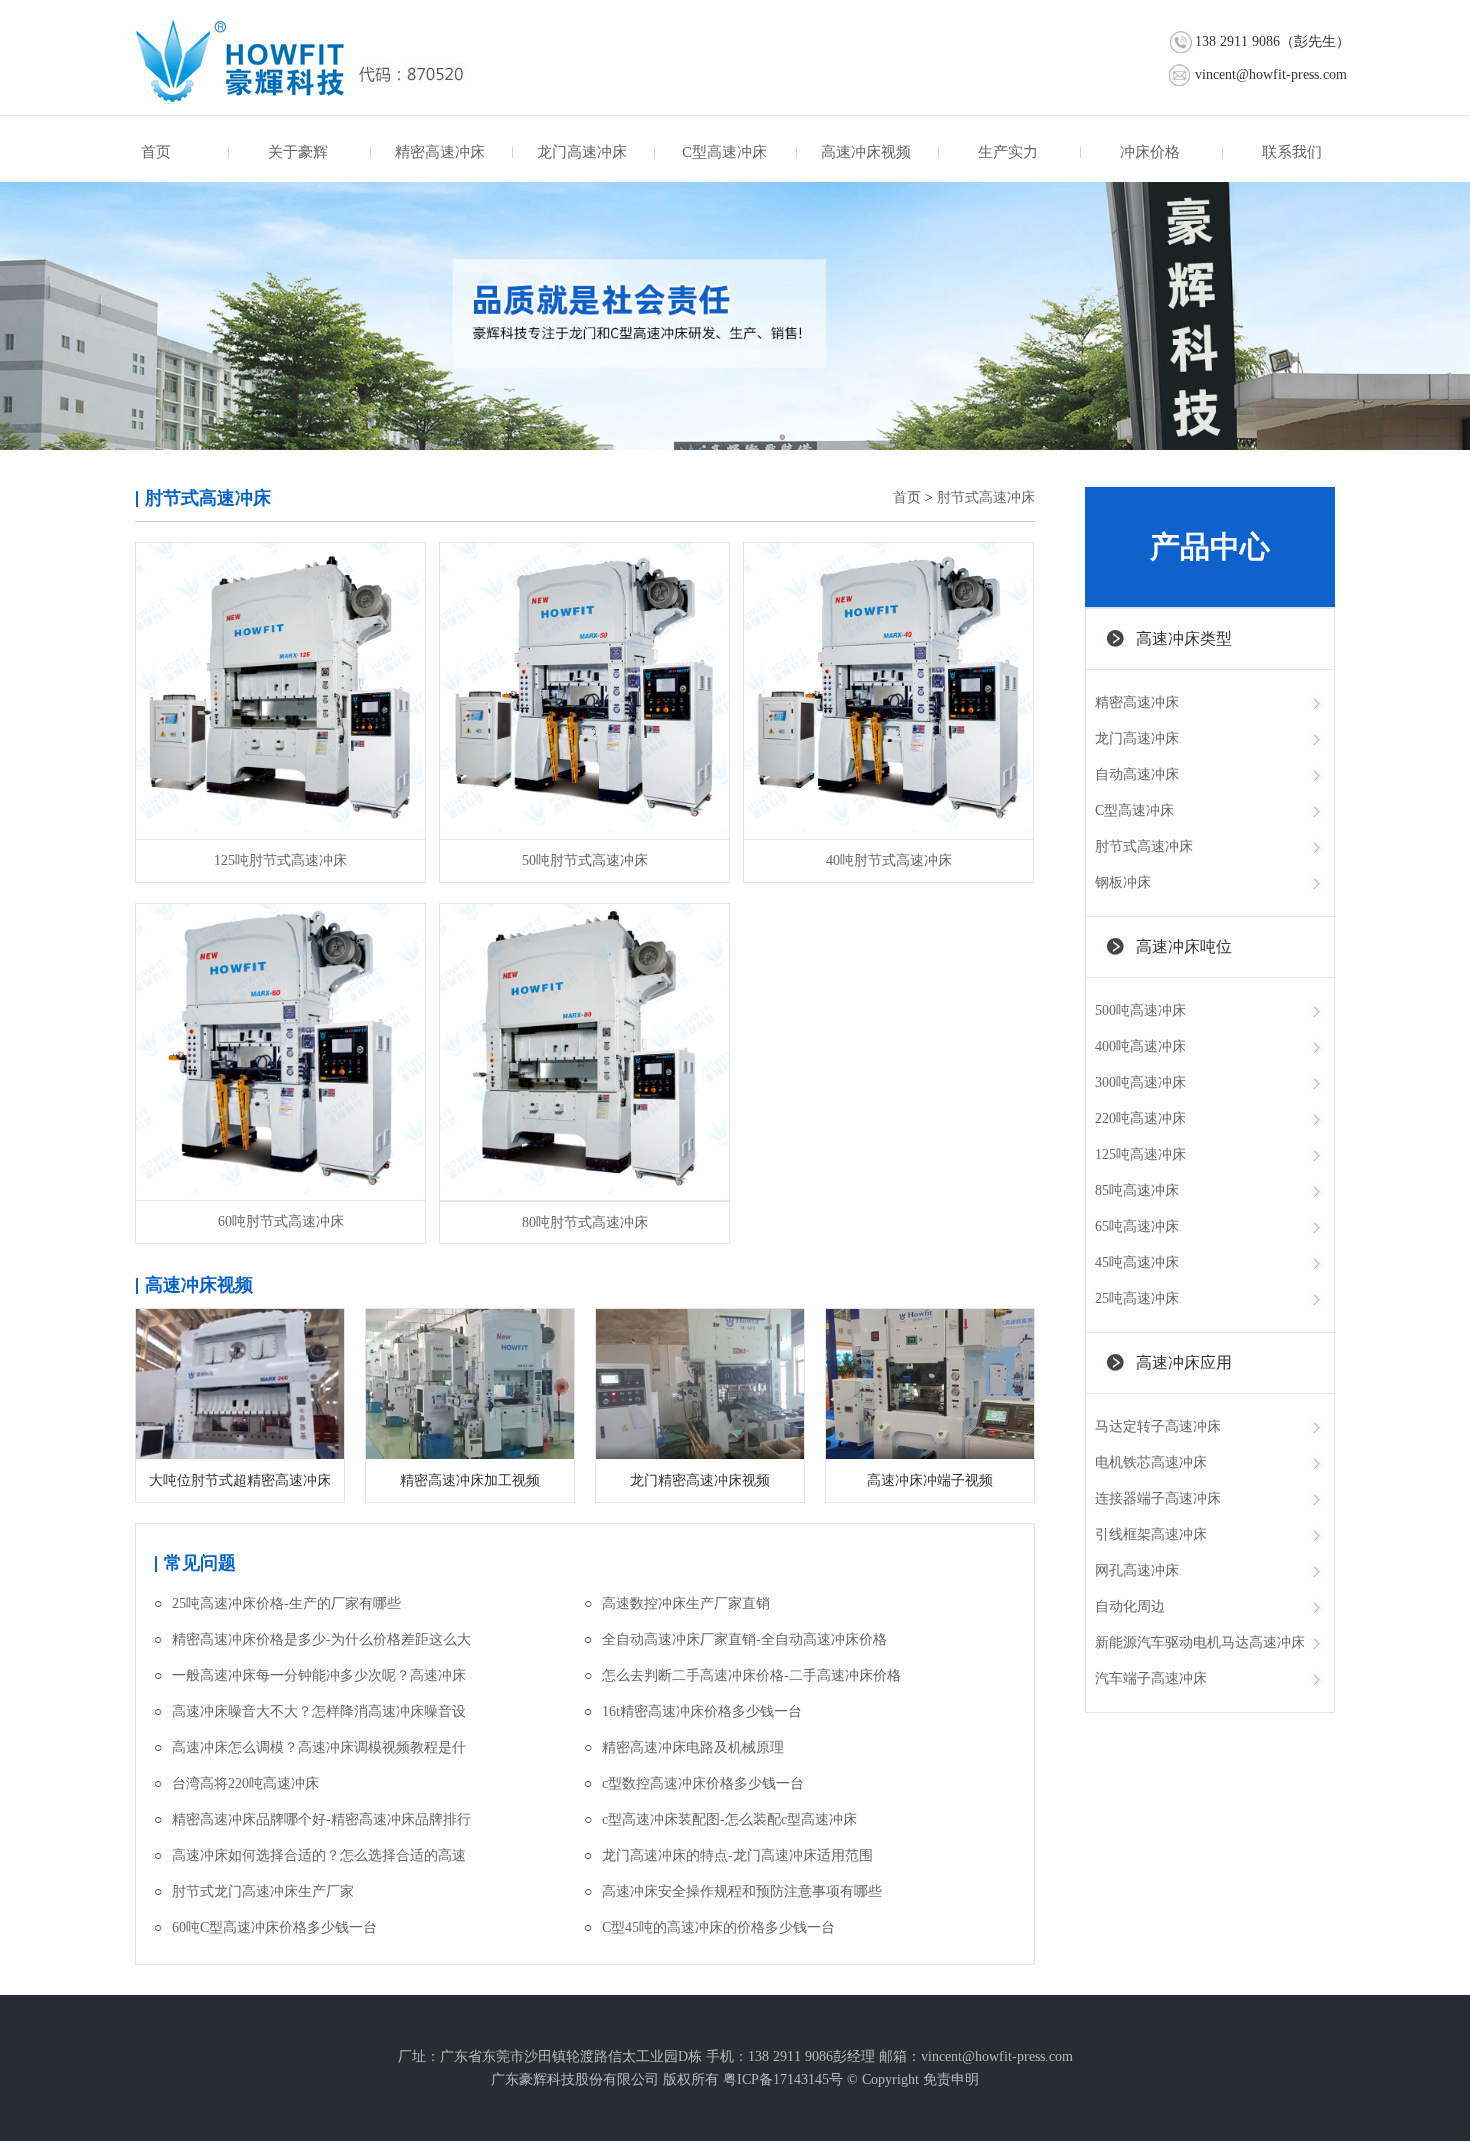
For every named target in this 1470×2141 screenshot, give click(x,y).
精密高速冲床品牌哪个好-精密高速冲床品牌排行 (321, 1819)
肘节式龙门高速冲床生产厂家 (263, 1891)
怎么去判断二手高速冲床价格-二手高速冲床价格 (751, 1675)
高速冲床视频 (866, 152)
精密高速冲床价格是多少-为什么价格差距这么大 (321, 1639)
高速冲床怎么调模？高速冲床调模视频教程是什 (319, 1747)
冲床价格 (1150, 152)
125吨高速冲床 (1140, 1154)
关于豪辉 (298, 152)
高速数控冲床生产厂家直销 (686, 1603)
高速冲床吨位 (1184, 946)
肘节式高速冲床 (986, 497)
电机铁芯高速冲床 (1151, 1462)
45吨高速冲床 (1137, 1262)
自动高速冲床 (1137, 774)
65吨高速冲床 (1137, 1226)
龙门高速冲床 (582, 152)
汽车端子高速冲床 (1151, 1678)
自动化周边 (1130, 1606)
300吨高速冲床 (1140, 1082)
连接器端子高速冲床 (1158, 1498)
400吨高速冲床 (1140, 1046)
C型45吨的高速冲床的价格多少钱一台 (718, 1927)
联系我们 (1292, 152)
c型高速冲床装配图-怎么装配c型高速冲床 (729, 1819)
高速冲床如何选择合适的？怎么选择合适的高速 (319, 1855)
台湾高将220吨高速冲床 (245, 1783)
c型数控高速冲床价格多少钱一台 (703, 1783)
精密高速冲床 (440, 152)
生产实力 (1008, 152)
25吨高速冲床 (1137, 1298)
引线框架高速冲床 (1151, 1534)
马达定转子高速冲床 (1158, 1426)
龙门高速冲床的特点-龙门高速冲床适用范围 (737, 1855)
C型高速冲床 (724, 152)
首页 (156, 152)
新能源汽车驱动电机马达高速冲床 (1200, 1642)
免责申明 (951, 2079)
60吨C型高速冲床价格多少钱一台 (274, 1927)
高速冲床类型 (1184, 638)
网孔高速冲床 (1137, 1570)
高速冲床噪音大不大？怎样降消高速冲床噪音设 (319, 1711)
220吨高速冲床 (1140, 1118)
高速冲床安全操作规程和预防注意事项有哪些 (742, 1891)
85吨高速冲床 (1137, 1190)
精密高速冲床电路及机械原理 (693, 1747)
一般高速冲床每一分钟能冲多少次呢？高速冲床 (319, 1675)
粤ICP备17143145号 (783, 2079)
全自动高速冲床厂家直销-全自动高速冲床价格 (744, 1639)
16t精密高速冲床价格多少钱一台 (702, 1711)
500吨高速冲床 (1140, 1010)
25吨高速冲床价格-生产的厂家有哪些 (286, 1603)
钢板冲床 (1123, 882)
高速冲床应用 (1184, 1362)
